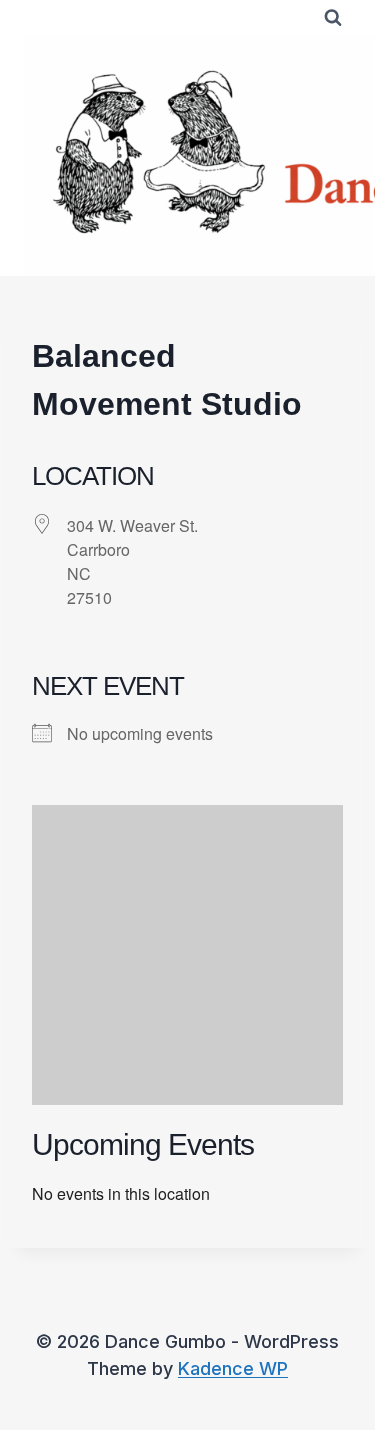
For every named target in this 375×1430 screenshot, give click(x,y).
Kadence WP (233, 1368)
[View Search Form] (333, 18)
